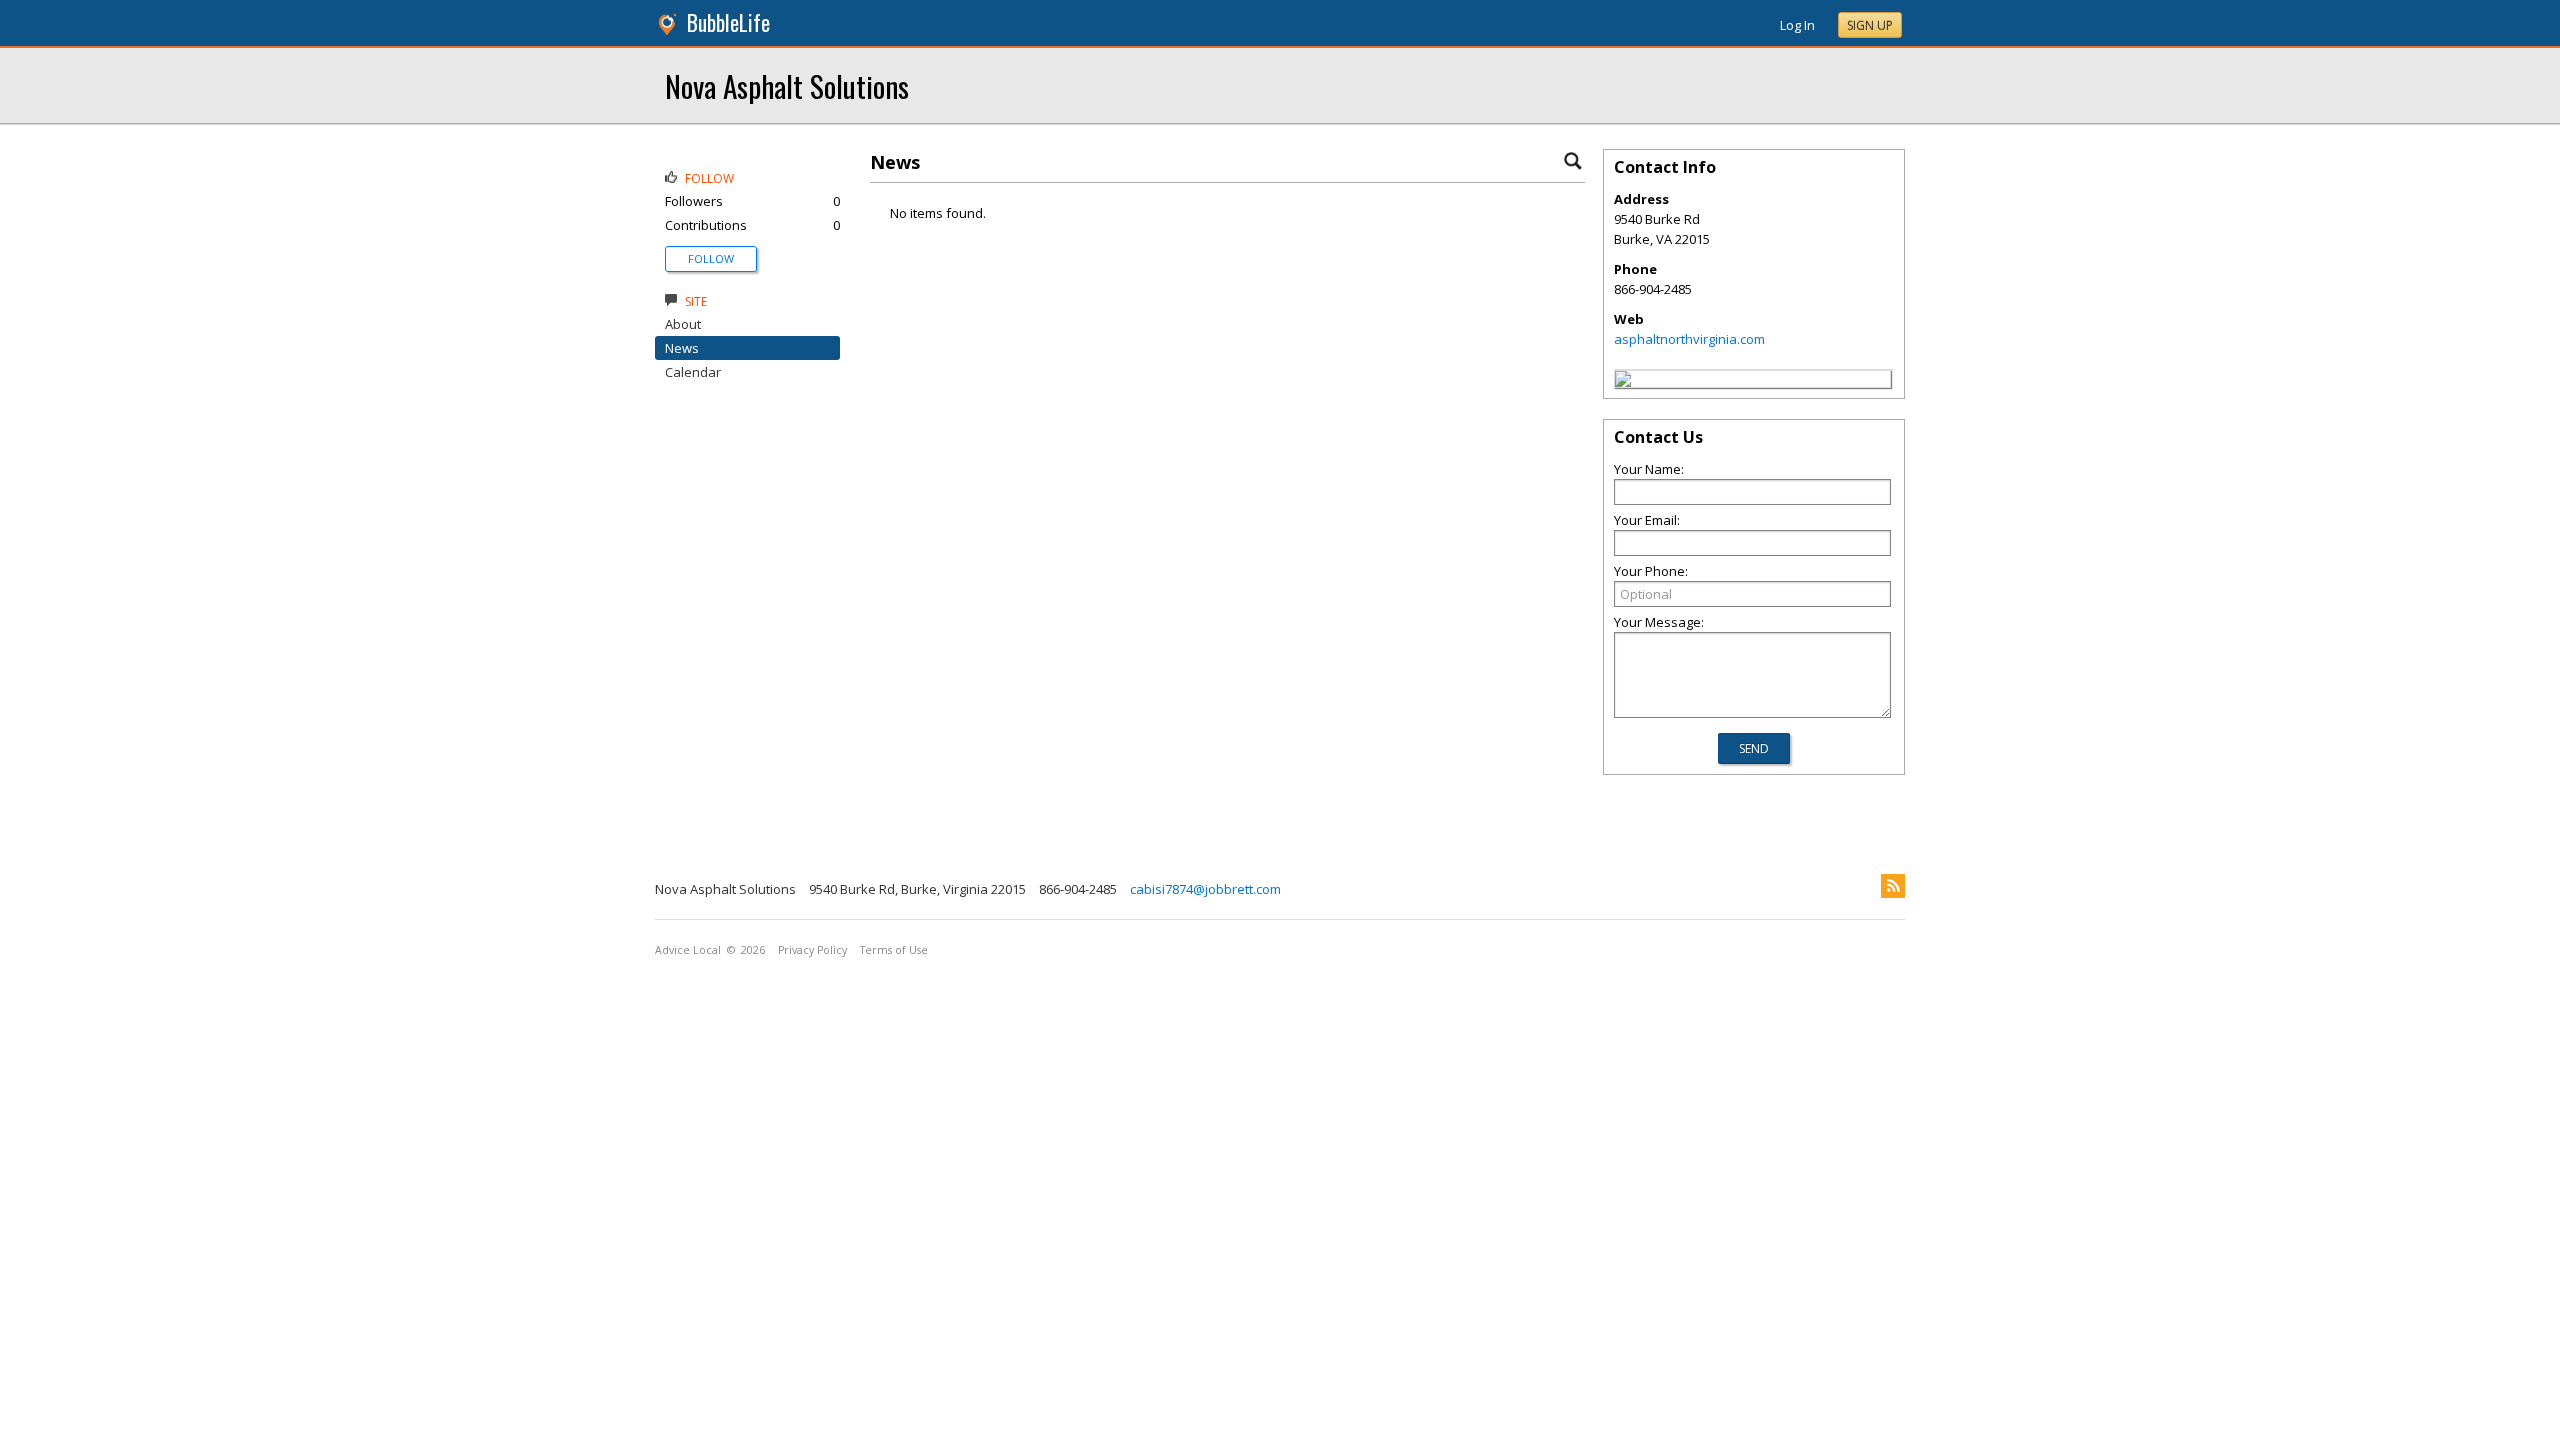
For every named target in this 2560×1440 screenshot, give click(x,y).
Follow (711, 258)
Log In (1797, 25)
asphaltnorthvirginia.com (1689, 339)
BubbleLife (728, 22)
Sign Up (1870, 25)
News (682, 348)
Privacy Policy (812, 950)
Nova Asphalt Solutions (787, 85)
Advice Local (688, 950)
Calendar (693, 372)
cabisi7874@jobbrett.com (1205, 889)
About (683, 324)
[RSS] (1893, 886)
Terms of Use (894, 950)
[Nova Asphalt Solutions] (1623, 382)
